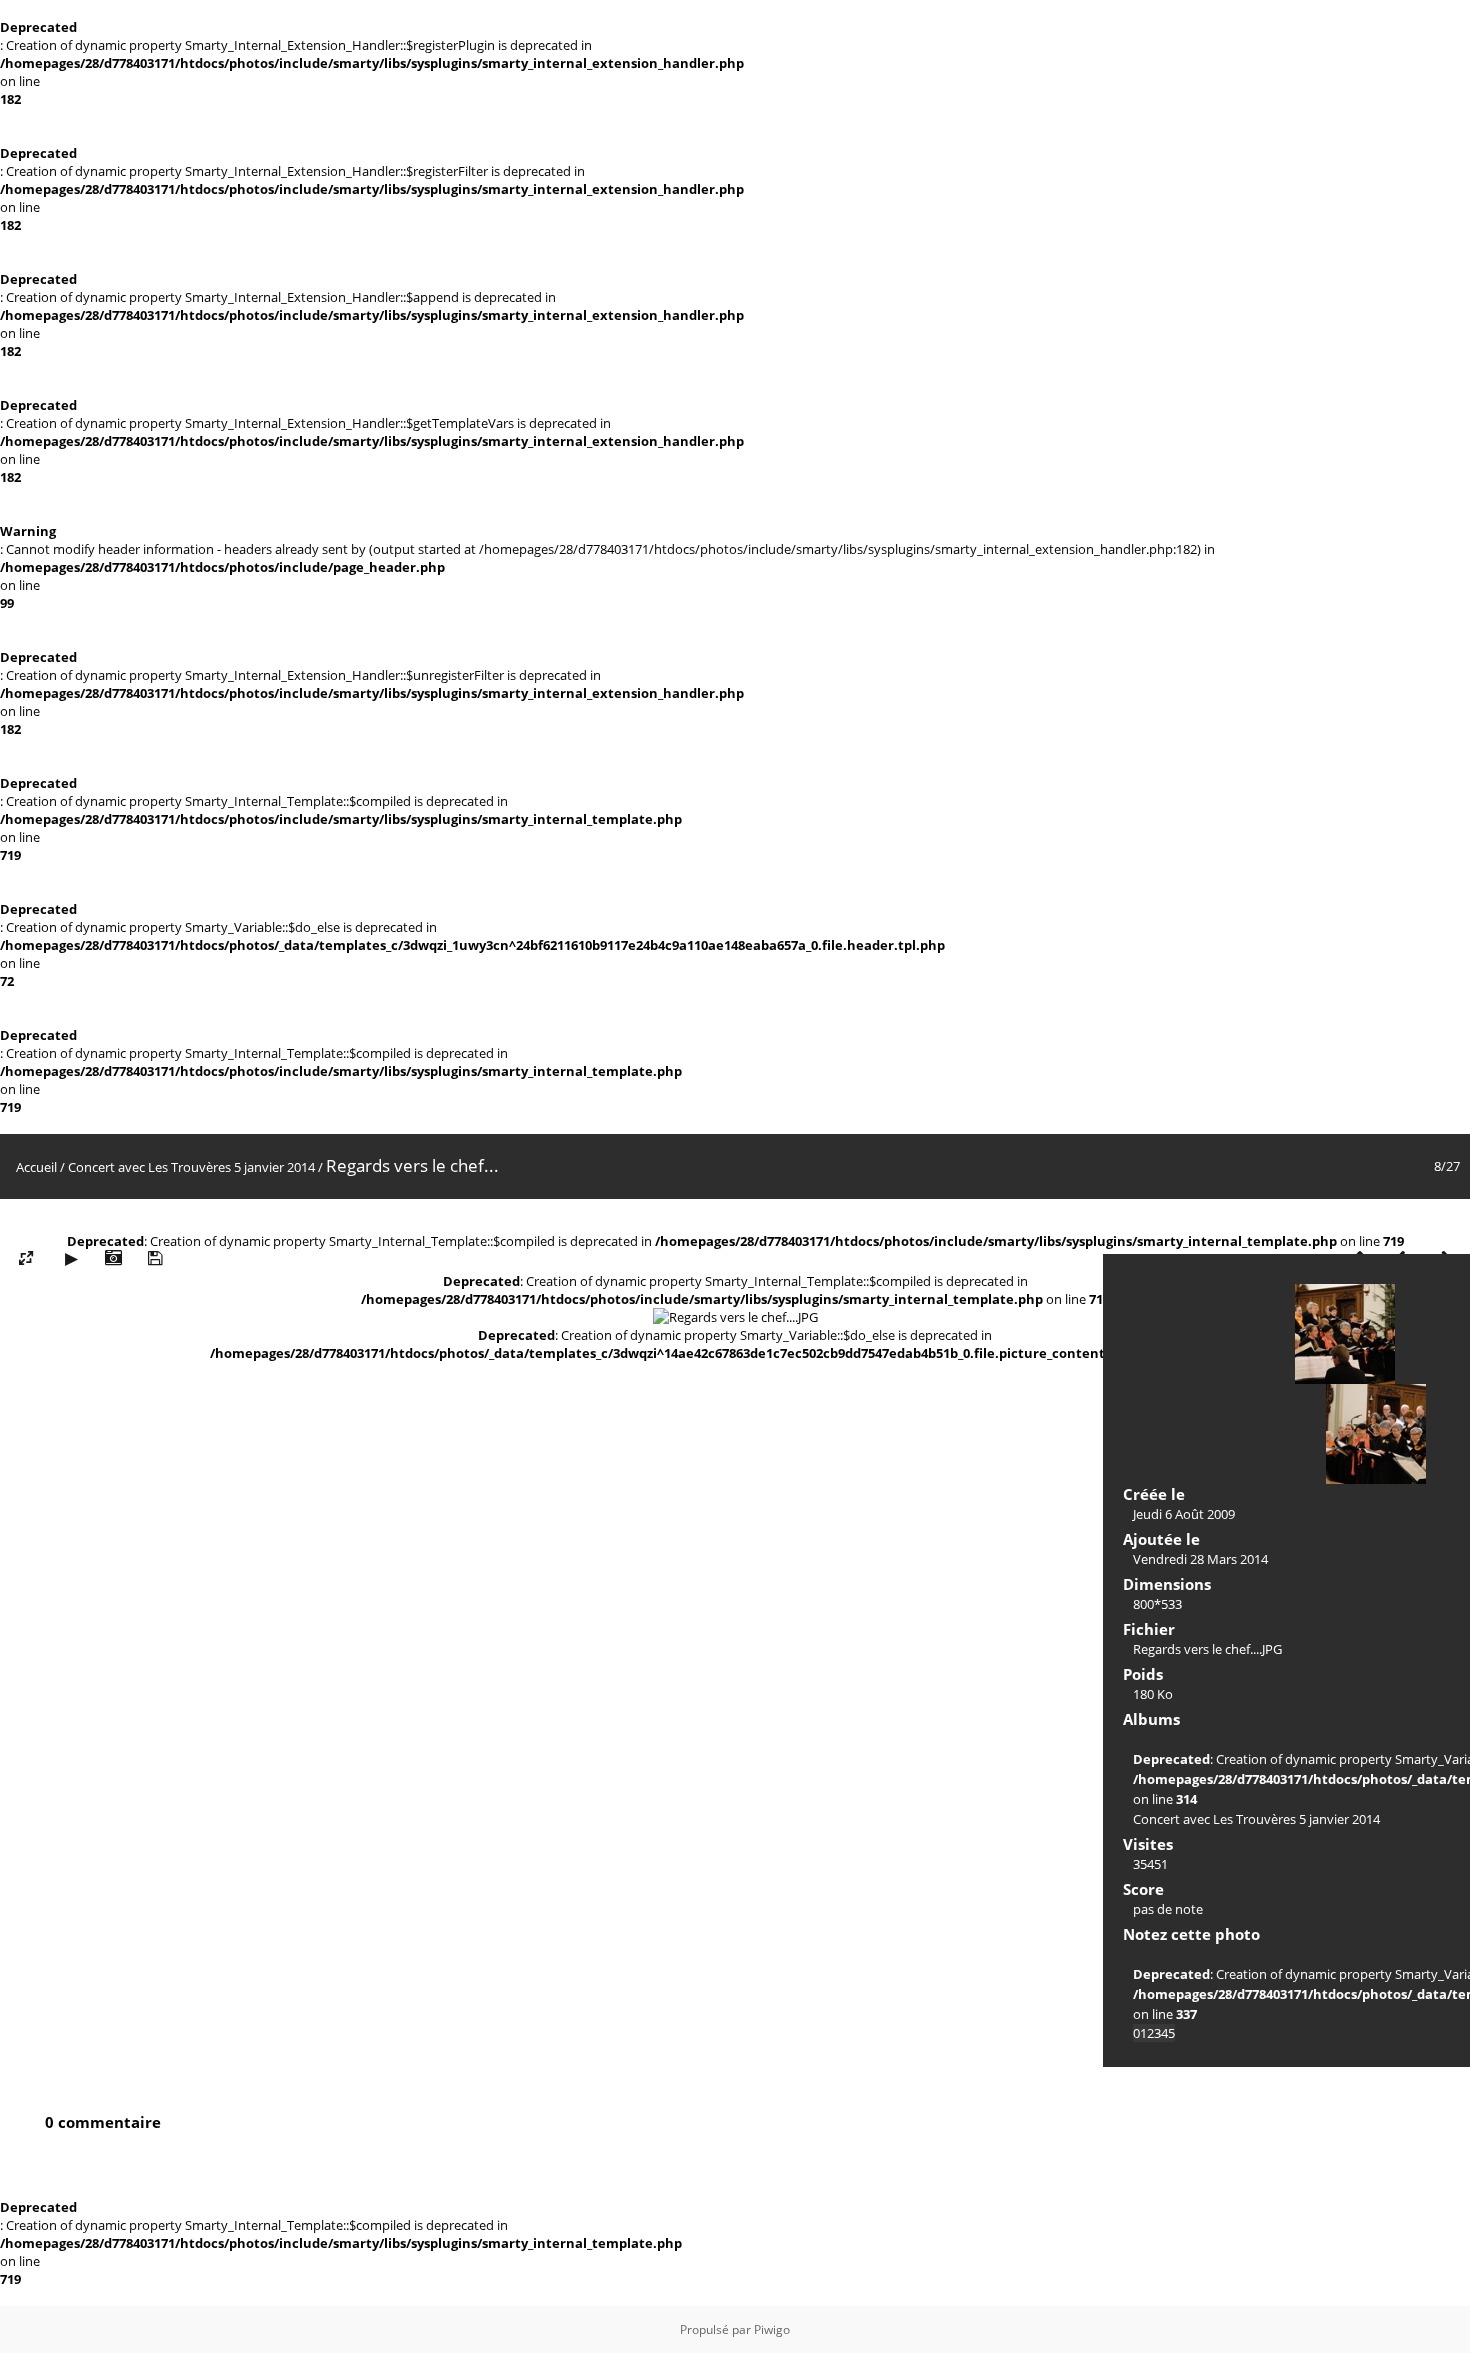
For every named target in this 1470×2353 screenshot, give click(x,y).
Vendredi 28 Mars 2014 (1200, 1559)
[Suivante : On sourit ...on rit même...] (1376, 1434)
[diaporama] (71, 1258)
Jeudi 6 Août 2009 (1184, 1514)
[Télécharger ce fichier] (155, 1258)
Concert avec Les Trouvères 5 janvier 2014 (191, 1167)
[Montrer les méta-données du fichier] (113, 1258)
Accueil (36, 1167)
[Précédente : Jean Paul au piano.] (1345, 1334)
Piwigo (772, 2329)
